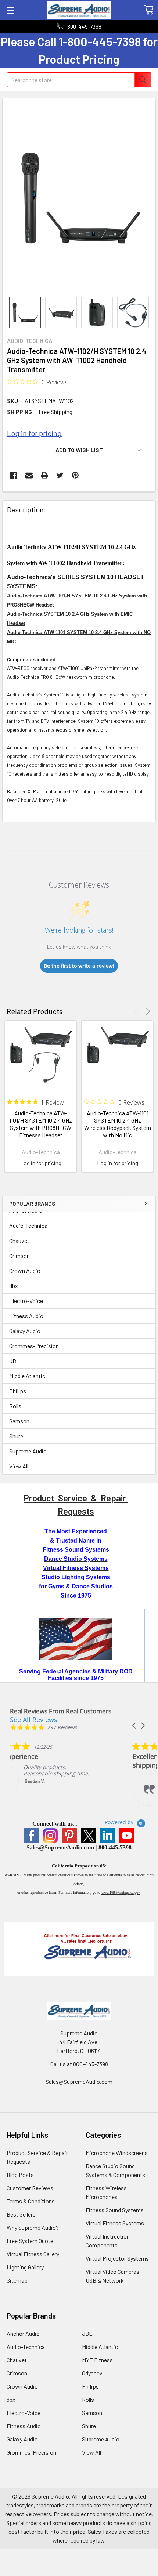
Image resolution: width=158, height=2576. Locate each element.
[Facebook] (14, 475)
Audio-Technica (28, 1225)
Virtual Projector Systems (117, 2258)
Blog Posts (20, 2175)
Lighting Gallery (25, 2267)
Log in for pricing (34, 433)
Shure (16, 1436)
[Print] (44, 475)
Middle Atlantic (27, 1376)
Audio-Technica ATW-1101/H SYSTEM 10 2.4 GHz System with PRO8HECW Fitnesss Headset (41, 1124)
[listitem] (65, 1769)
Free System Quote (30, 2241)
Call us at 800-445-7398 (79, 2064)
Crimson (19, 1256)
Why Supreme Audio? (33, 2227)
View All (19, 1466)
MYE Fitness (97, 2360)
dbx (14, 1286)
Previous (138, 1011)
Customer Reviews (30, 2188)
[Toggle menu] (10, 10)
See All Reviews (34, 1720)
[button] (134, 1726)
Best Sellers (21, 2214)
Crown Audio (25, 1271)
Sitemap (17, 2280)
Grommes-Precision (34, 1346)
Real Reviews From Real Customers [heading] (61, 1711)
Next (147, 1011)
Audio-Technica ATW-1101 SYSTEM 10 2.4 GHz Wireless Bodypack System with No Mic (118, 1124)
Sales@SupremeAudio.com (60, 1847)
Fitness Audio (26, 1316)
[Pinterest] (75, 475)
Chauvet (19, 1241)
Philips (18, 1391)
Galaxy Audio (25, 1331)
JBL (14, 1361)
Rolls (15, 1406)
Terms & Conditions (31, 2201)
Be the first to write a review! (79, 966)
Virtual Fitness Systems (115, 2223)
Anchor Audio (23, 2333)
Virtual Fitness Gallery (33, 2254)
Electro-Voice (26, 1301)
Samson (19, 1421)
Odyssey (92, 2373)
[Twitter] (60, 475)
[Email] (29, 475)
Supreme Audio (28, 1451)
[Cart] (149, 10)
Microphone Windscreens (117, 2153)
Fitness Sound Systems (115, 2210)
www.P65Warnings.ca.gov (121, 1893)
